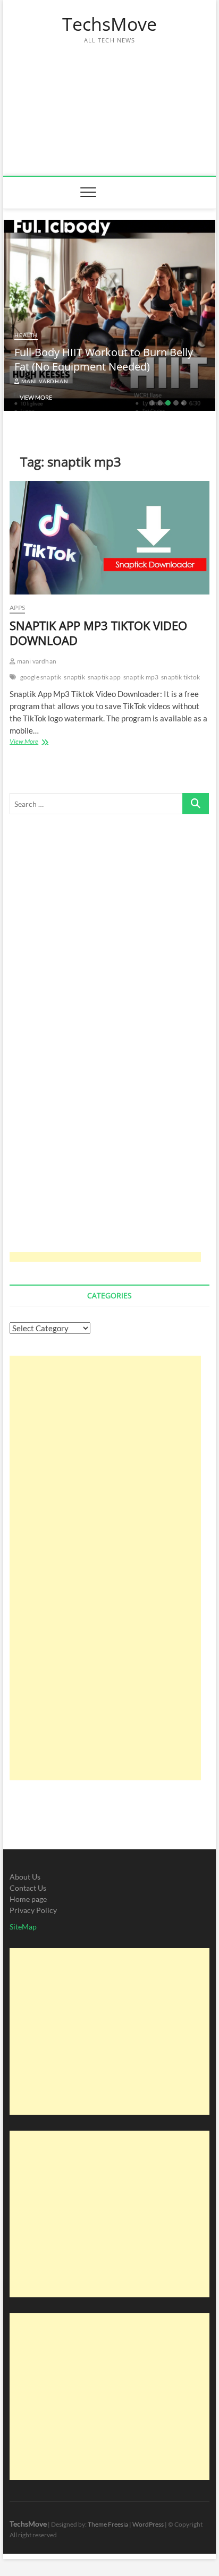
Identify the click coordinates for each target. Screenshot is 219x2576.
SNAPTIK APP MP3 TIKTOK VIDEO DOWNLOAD (98, 633)
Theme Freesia (108, 2524)
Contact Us (28, 1888)
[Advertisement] (109, 104)
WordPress (148, 2524)
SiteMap (23, 1927)
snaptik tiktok (180, 677)
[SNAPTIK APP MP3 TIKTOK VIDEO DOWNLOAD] (109, 538)
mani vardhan (44, 381)
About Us (25, 1877)
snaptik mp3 (141, 677)
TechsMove (109, 24)
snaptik (74, 677)
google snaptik (41, 677)
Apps (17, 608)
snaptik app (104, 677)
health (26, 335)
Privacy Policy (33, 1910)
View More (36, 397)
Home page (28, 1899)
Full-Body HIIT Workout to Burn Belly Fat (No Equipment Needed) (104, 359)
